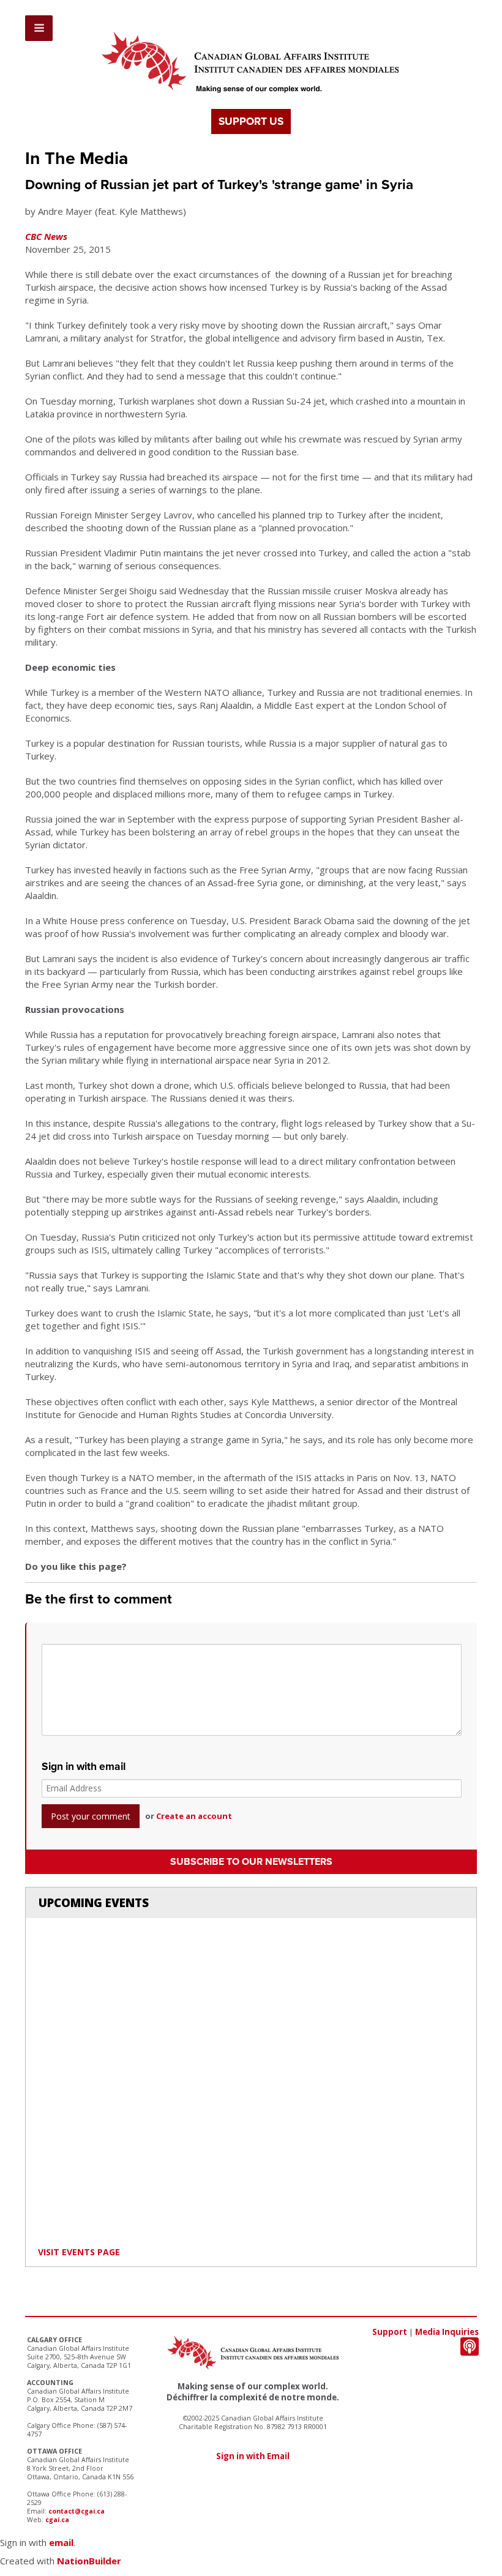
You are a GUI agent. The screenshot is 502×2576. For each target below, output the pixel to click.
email (61, 2542)
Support (390, 2332)
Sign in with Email (253, 2456)
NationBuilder (89, 2561)
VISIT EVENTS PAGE (79, 2252)
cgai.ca (57, 2520)
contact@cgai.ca (77, 2511)
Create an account (194, 1816)
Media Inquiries (447, 2332)
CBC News (46, 236)
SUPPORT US (251, 121)
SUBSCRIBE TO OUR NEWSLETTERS (251, 1862)
